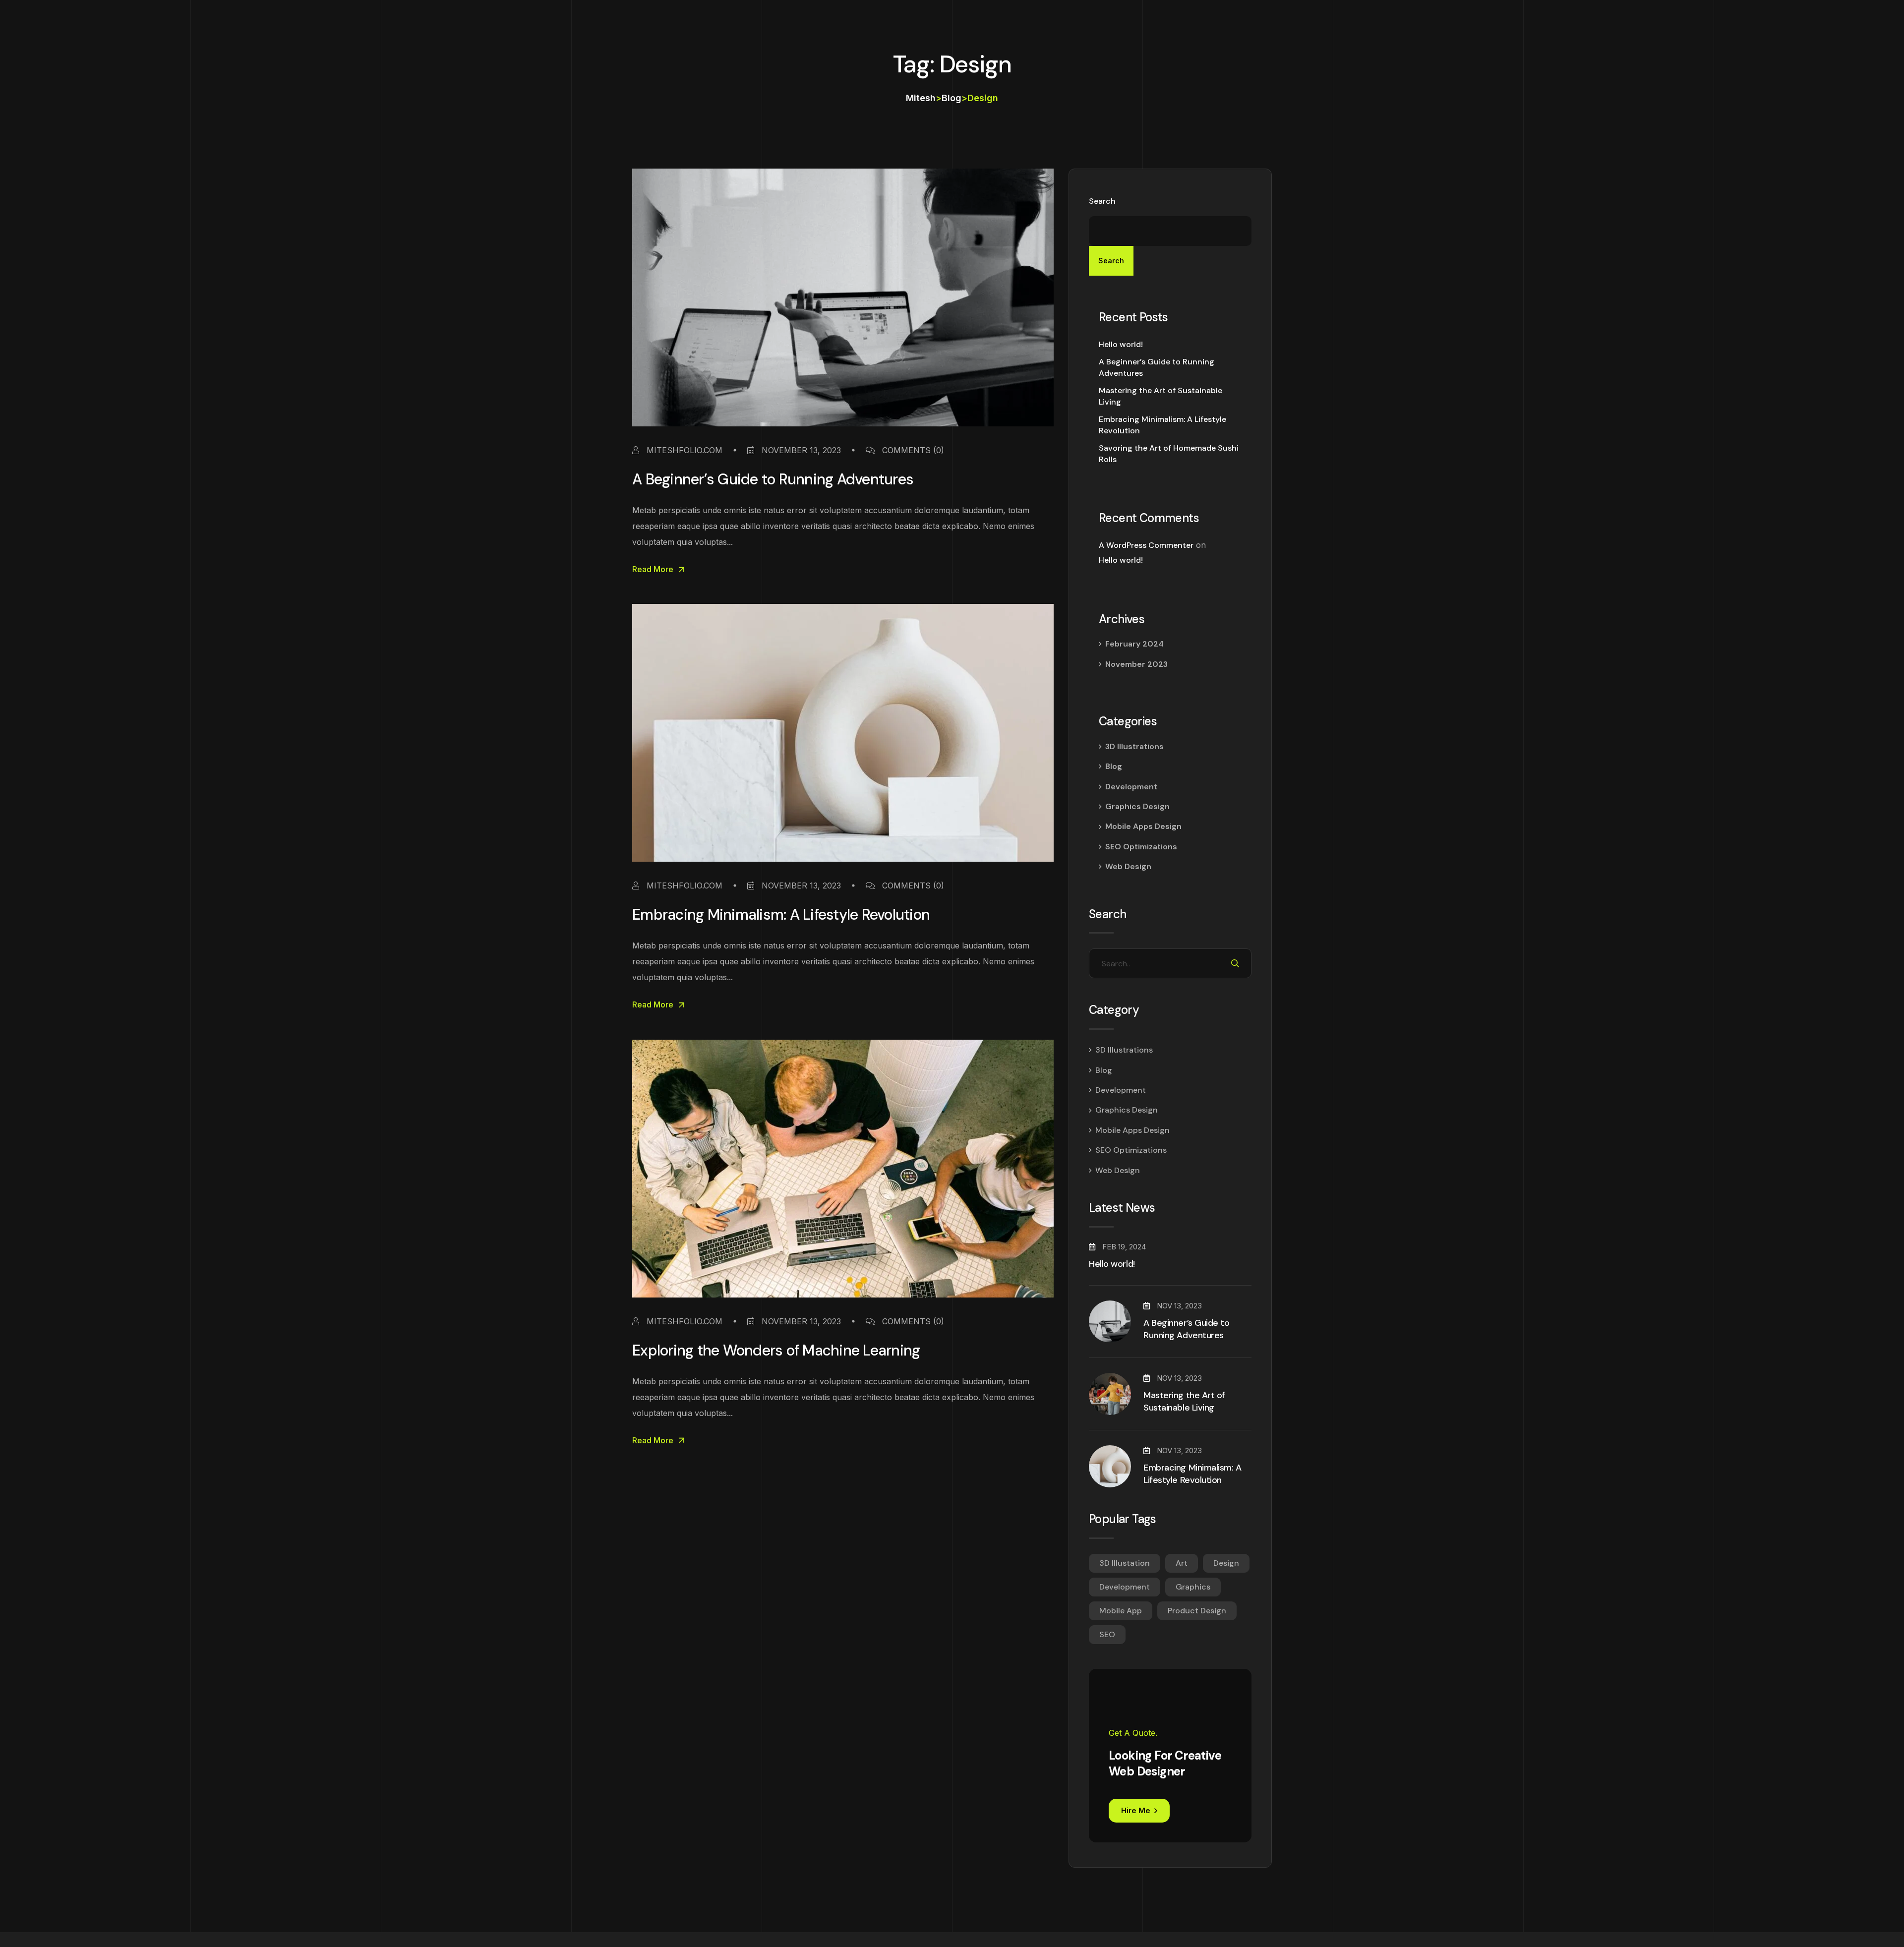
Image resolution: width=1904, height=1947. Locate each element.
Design (1226, 1563)
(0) (913, 450)
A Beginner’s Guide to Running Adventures (773, 479)
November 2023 (1136, 664)
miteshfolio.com (683, 450)
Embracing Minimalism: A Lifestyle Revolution (781, 914)
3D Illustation (1125, 1563)
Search (1102, 201)
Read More (653, 569)
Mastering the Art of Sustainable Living (1160, 396)
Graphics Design (1137, 806)
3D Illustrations (1134, 746)
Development (1131, 787)
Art (1182, 1563)
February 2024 (1134, 644)
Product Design (1197, 1611)
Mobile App (1121, 1611)
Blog (1114, 766)
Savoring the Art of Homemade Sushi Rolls (1169, 453)
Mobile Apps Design (1143, 826)
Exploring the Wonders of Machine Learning (776, 1350)
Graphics (1193, 1587)
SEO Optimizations (1141, 847)
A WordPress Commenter (1146, 545)
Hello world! (1121, 344)
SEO (1107, 1634)
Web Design (1128, 866)
